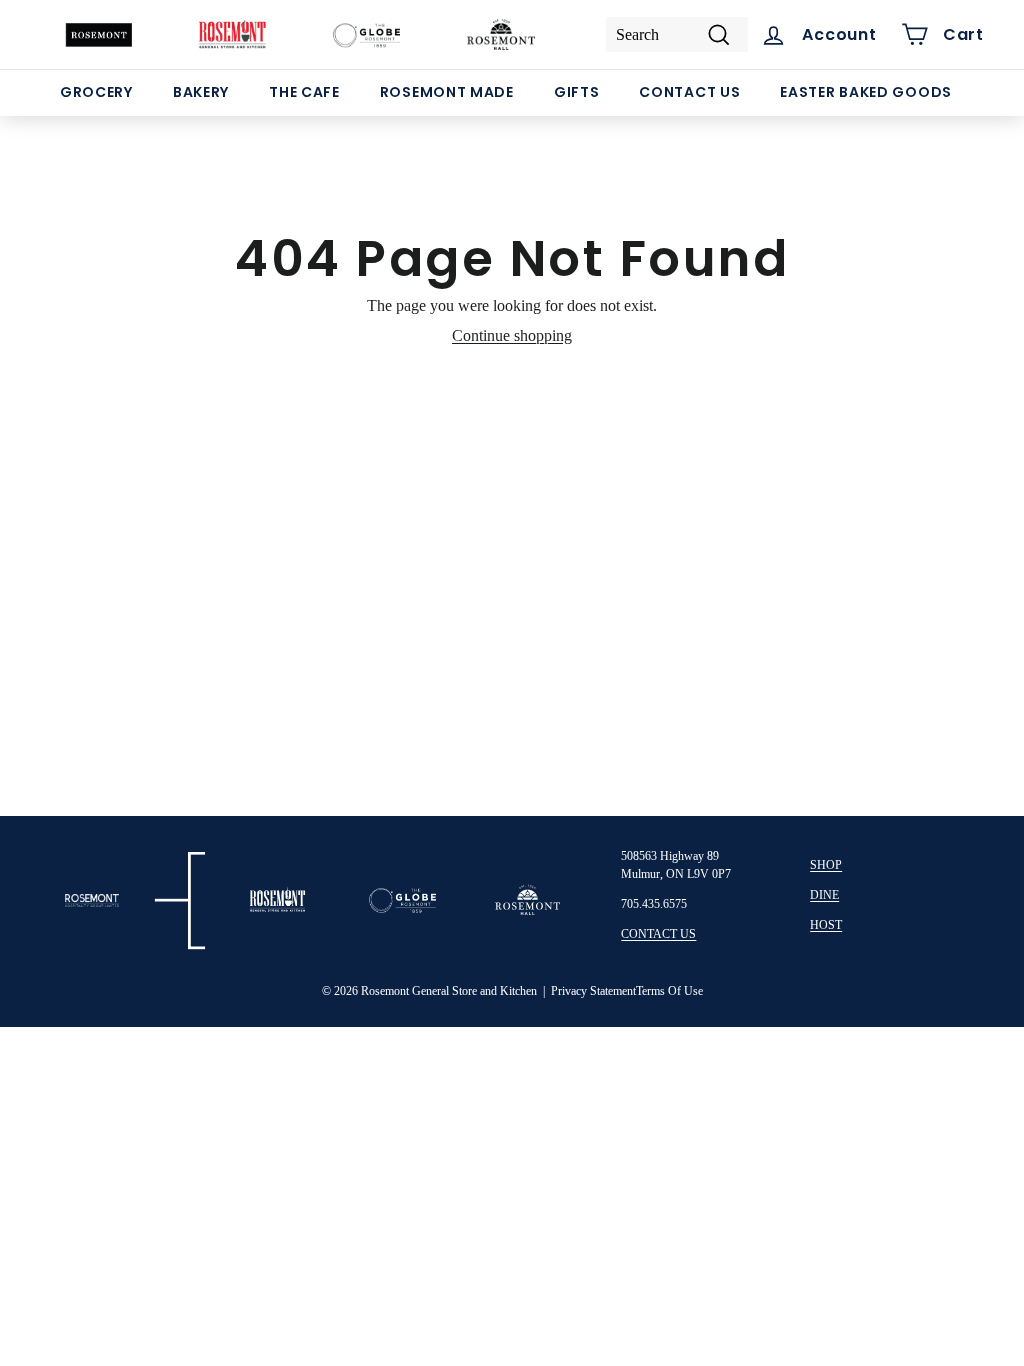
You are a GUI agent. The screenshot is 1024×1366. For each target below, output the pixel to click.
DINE (824, 895)
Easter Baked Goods (866, 92)
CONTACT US (658, 934)
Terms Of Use (669, 991)
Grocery (96, 92)
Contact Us (689, 92)
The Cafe (304, 92)
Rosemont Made (447, 92)
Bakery (201, 92)
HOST (826, 925)
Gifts (577, 92)
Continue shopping (512, 335)
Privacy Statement (593, 991)
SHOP (826, 865)
